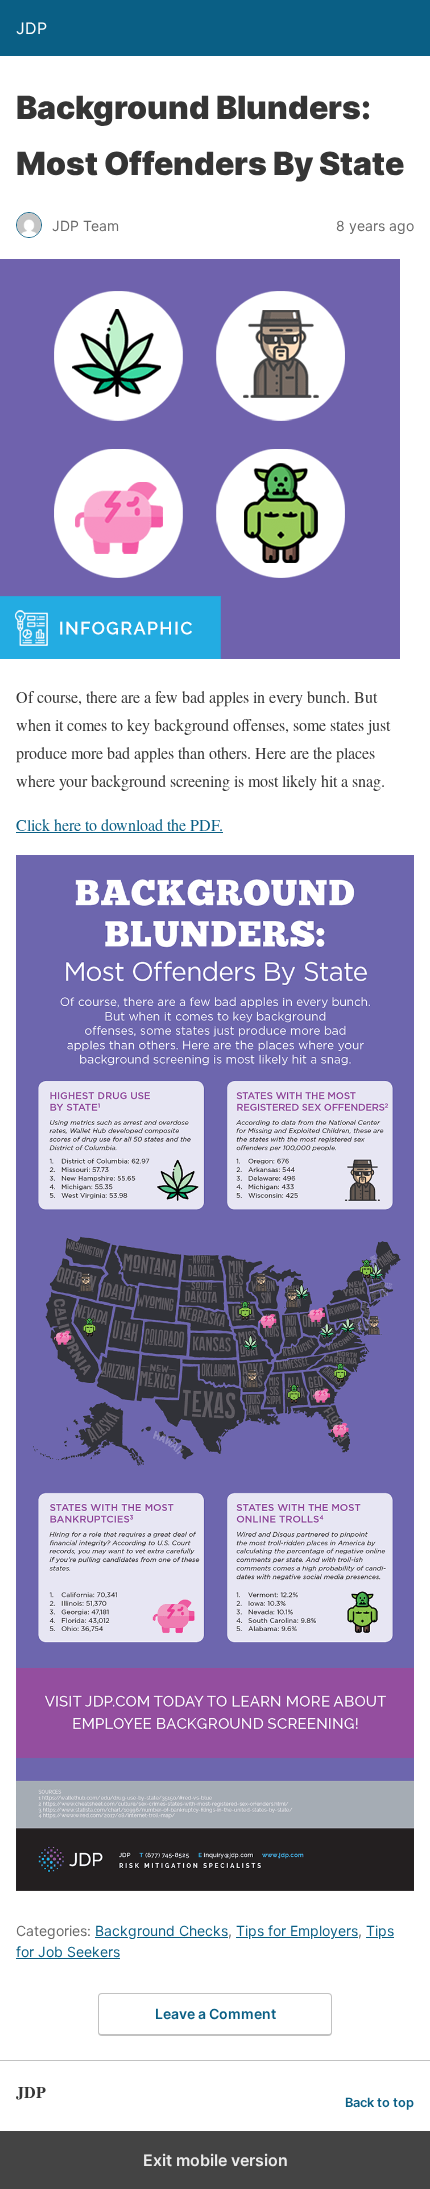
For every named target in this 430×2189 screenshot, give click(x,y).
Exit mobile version (215, 2160)
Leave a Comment (215, 2013)
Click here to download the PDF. (119, 824)
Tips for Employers (297, 1930)
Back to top (379, 2102)
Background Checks (161, 1930)
